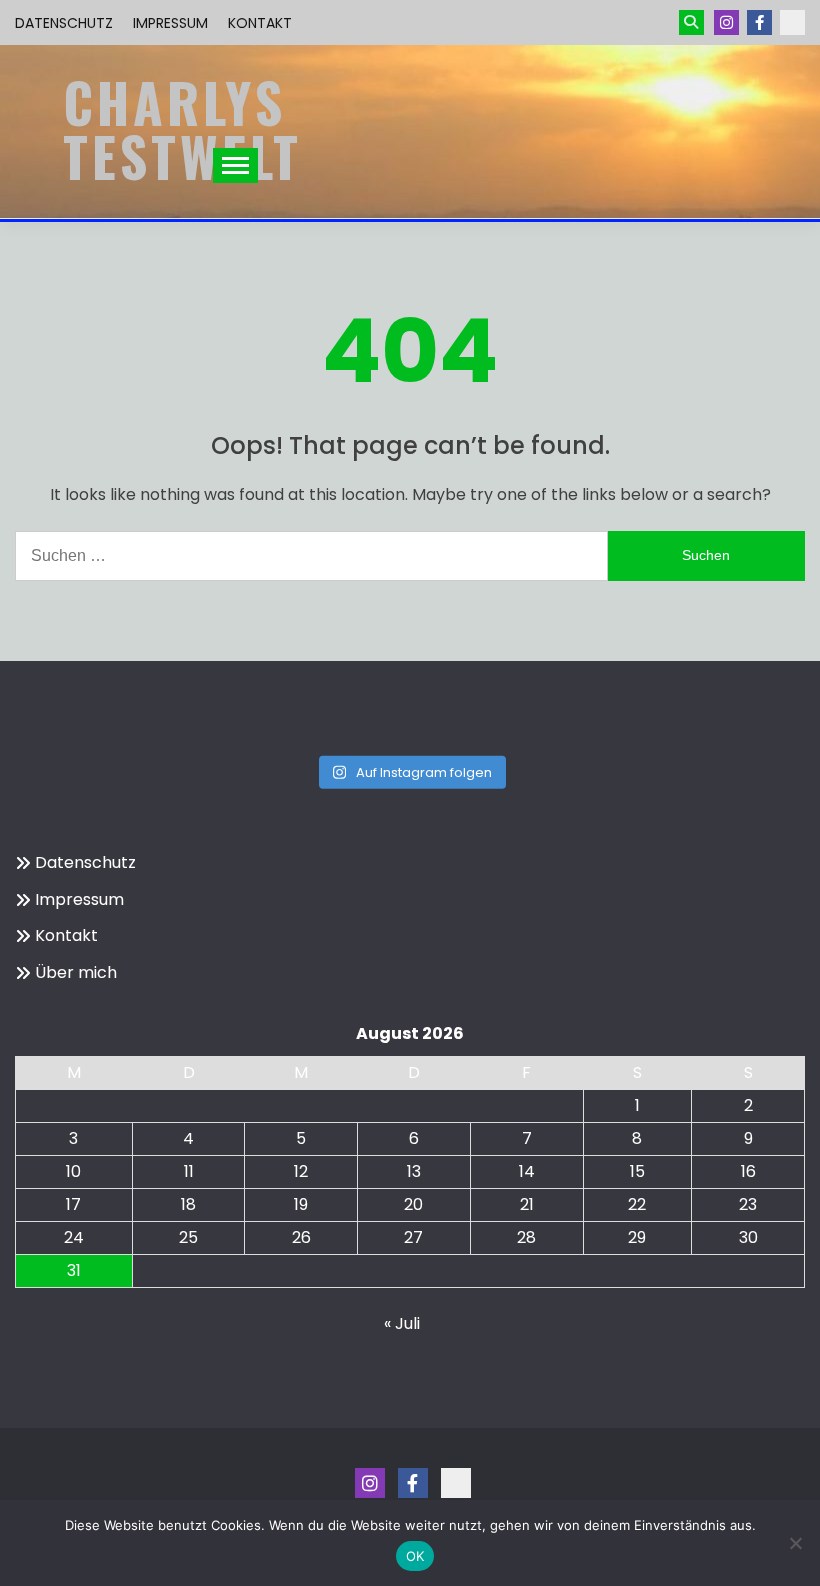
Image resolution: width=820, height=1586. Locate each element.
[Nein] (795, 1543)
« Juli (402, 1323)
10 (73, 1171)
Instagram (726, 22)
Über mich (76, 972)
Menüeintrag (759, 22)
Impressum (170, 23)
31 (74, 1270)
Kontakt (260, 23)
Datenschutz (64, 23)
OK (415, 1556)
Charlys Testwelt (182, 129)
